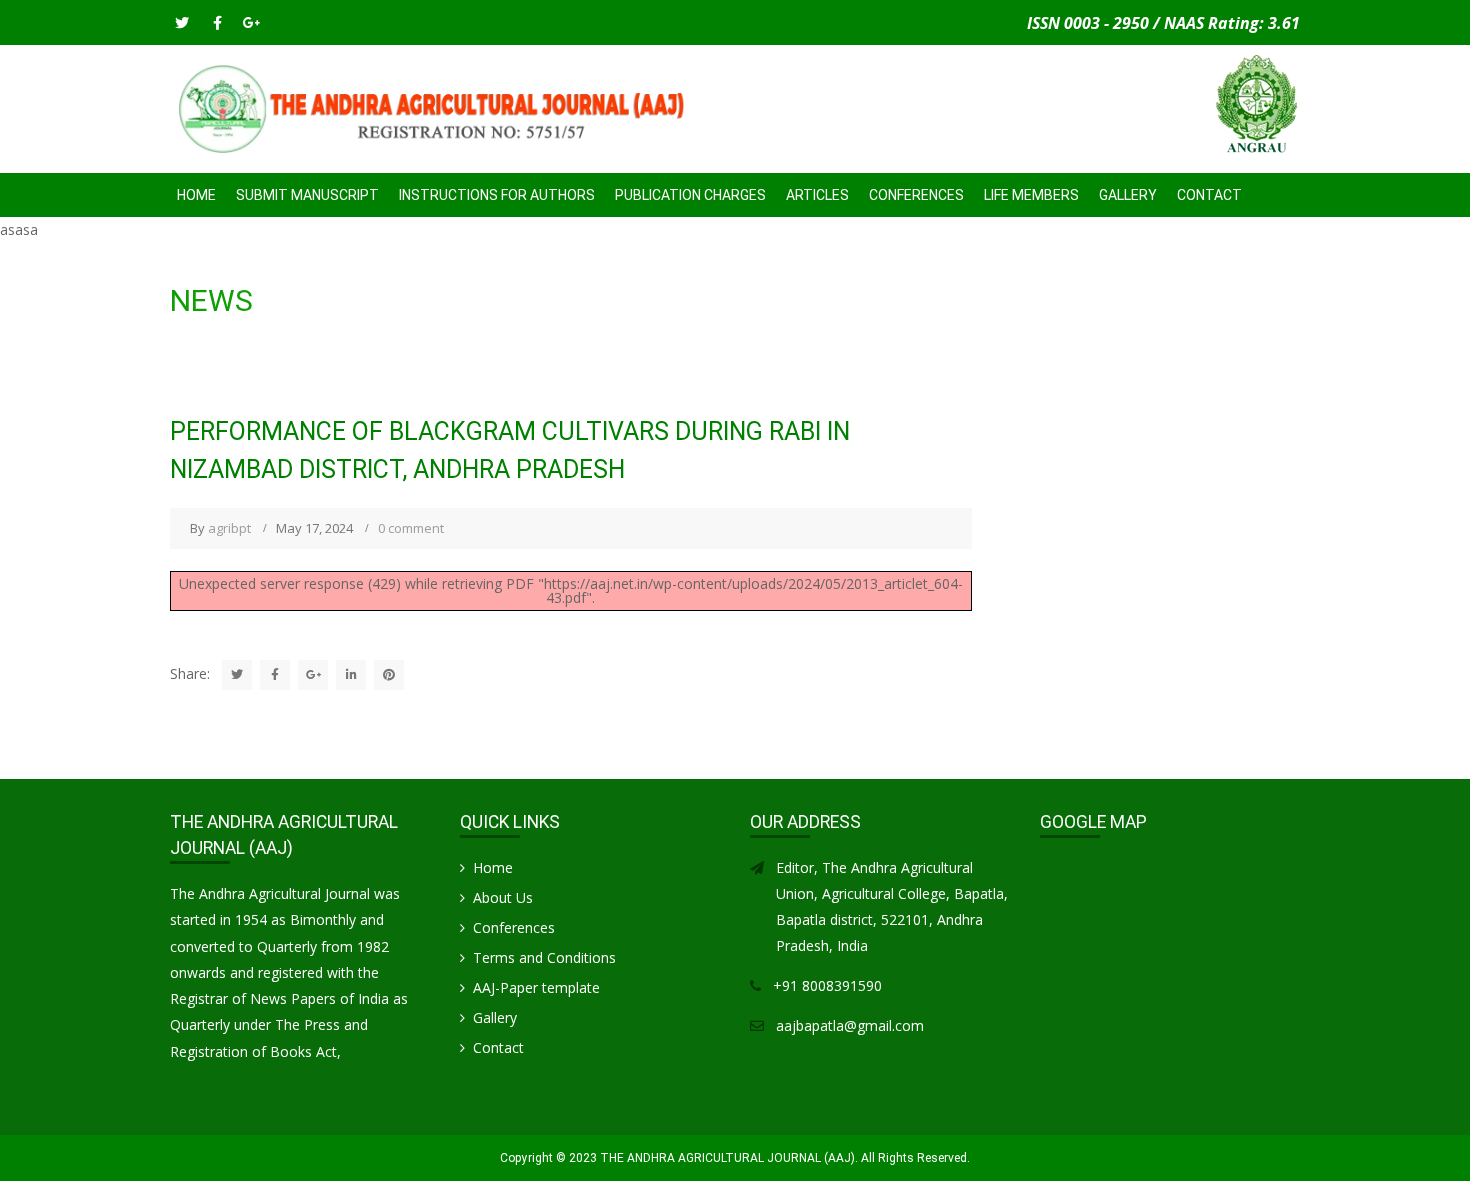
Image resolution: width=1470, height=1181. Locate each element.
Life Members (1031, 195)
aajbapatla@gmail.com (850, 1025)
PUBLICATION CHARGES (690, 195)
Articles (817, 195)
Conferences (514, 927)
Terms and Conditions (544, 957)
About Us (503, 897)
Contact (1209, 195)
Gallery (1128, 195)
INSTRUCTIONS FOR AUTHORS (497, 195)
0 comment (411, 528)
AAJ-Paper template (536, 987)
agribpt (229, 528)
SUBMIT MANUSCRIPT (307, 195)
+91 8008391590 (827, 985)
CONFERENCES (916, 195)
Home (196, 195)
